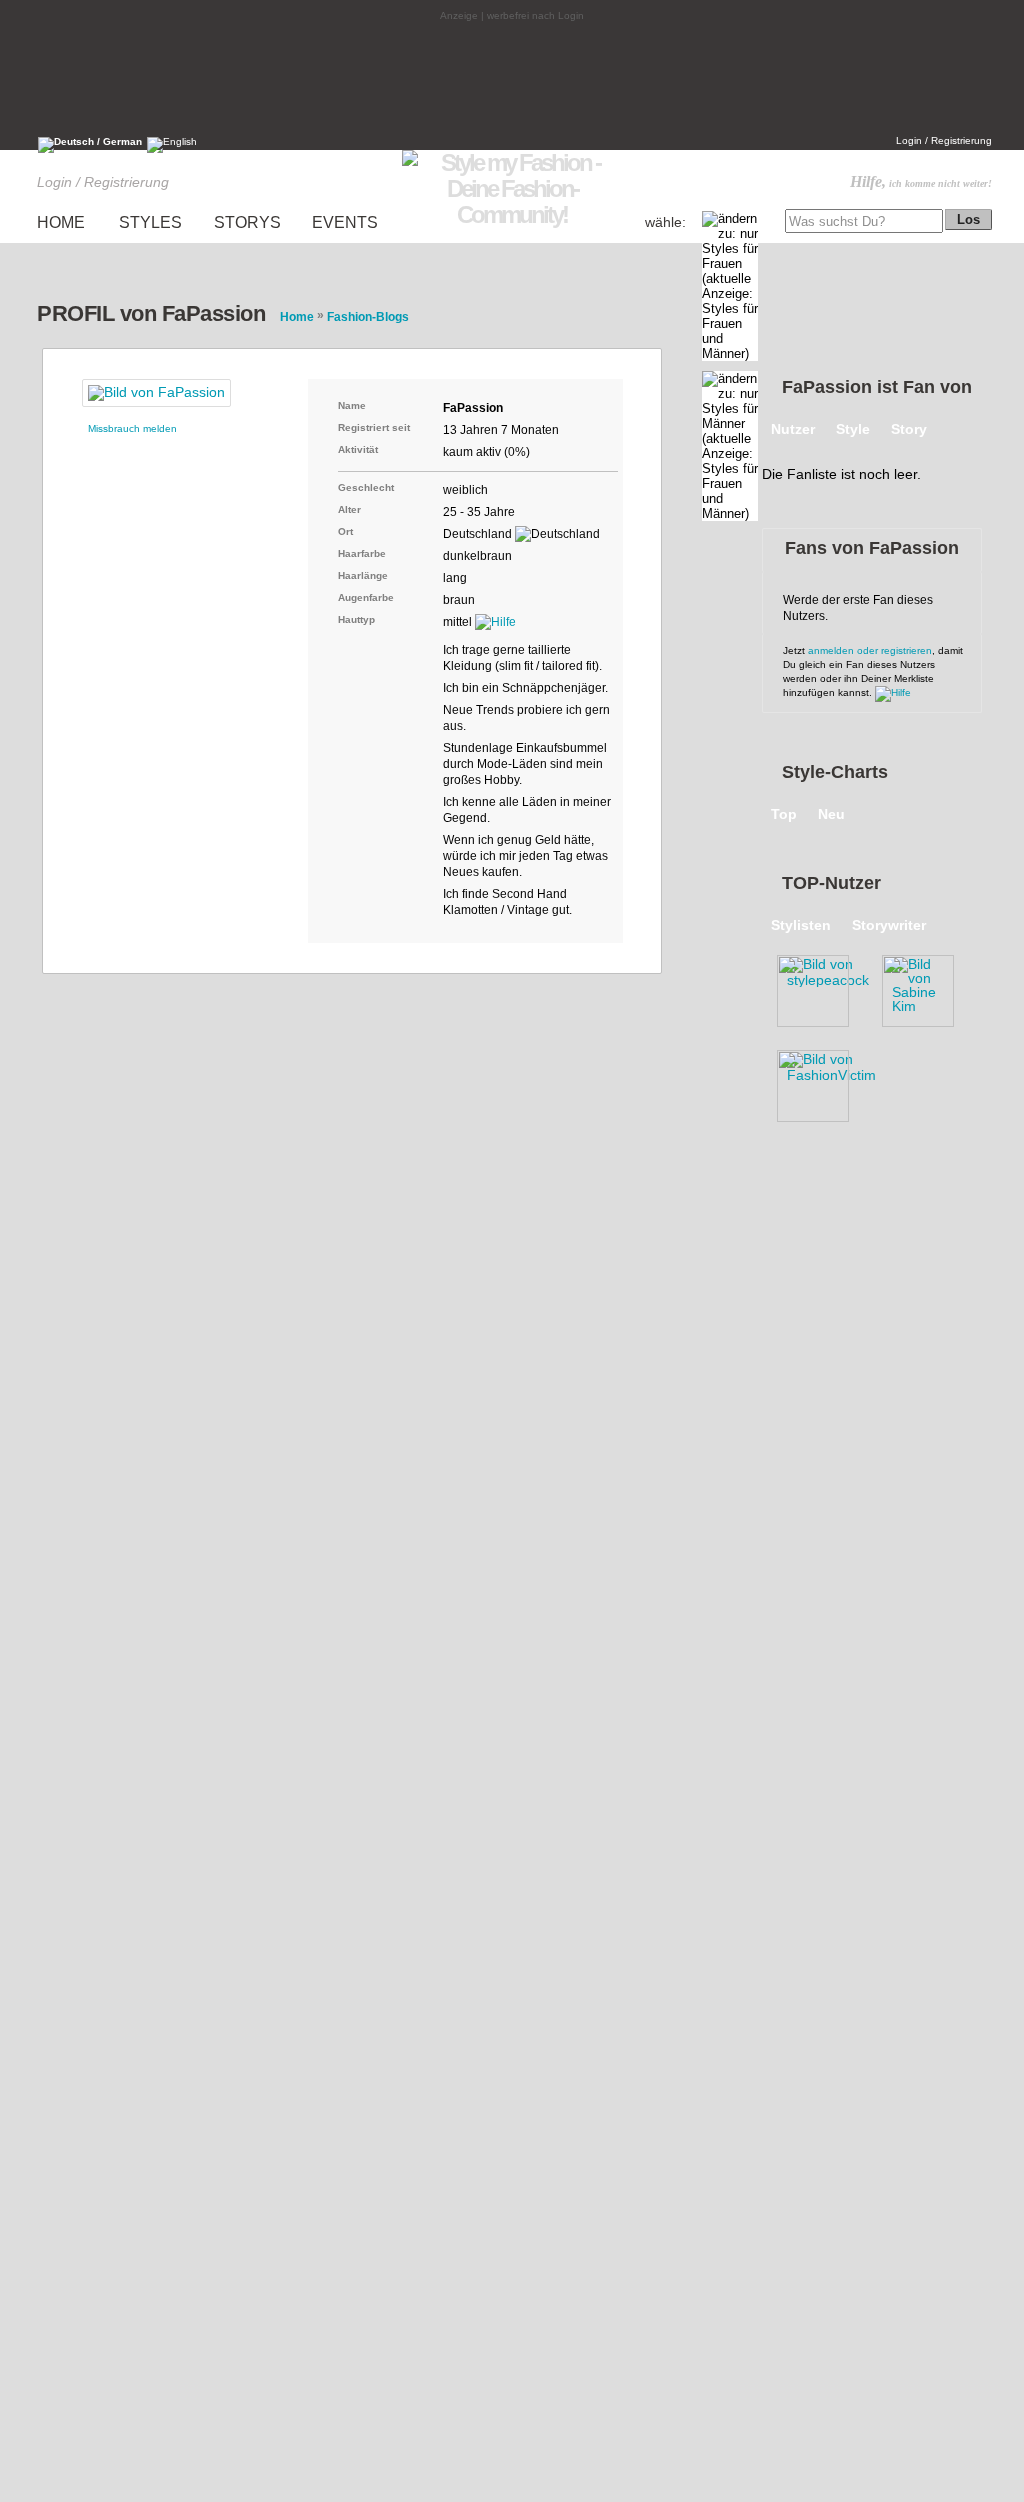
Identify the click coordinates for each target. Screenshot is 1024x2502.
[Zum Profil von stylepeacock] (822, 987)
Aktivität (358, 449)
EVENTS (345, 222)
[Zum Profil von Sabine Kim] (927, 987)
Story (909, 429)
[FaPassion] (156, 393)
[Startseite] (512, 214)
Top (784, 814)
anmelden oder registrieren (870, 650)
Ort (345, 531)
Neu (831, 814)
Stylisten (801, 925)
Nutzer (793, 429)
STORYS (247, 222)
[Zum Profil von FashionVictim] (822, 1082)
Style (853, 429)
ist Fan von (877, 387)
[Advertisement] (512, 77)
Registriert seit (374, 427)
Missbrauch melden (132, 428)
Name (352, 405)
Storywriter (889, 925)
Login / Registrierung (944, 140)
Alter (349, 509)
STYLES (150, 222)
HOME (61, 222)
